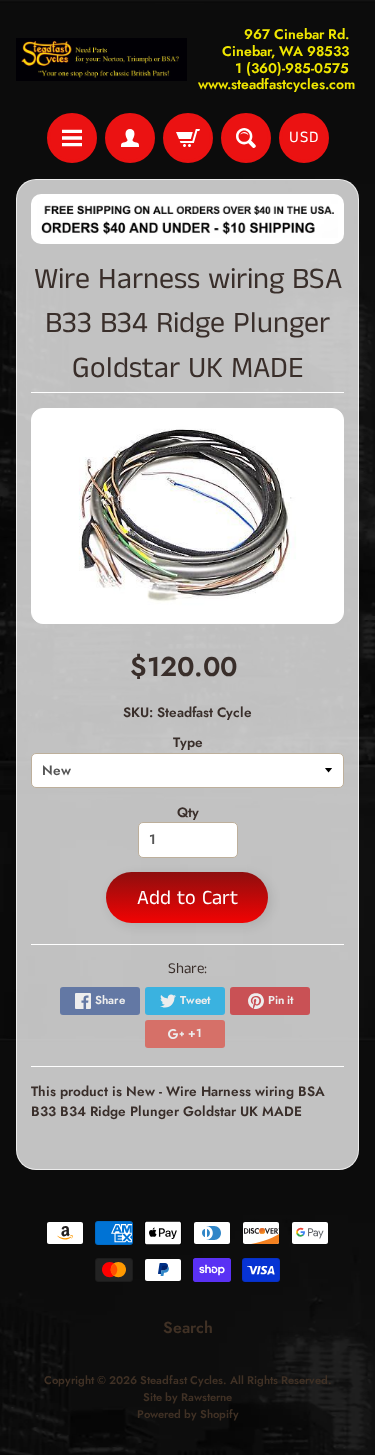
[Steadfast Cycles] (102, 59)
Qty (188, 812)
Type (188, 742)
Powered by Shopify (188, 1414)
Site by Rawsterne (187, 1397)
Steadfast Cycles (181, 1380)
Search (188, 1327)
